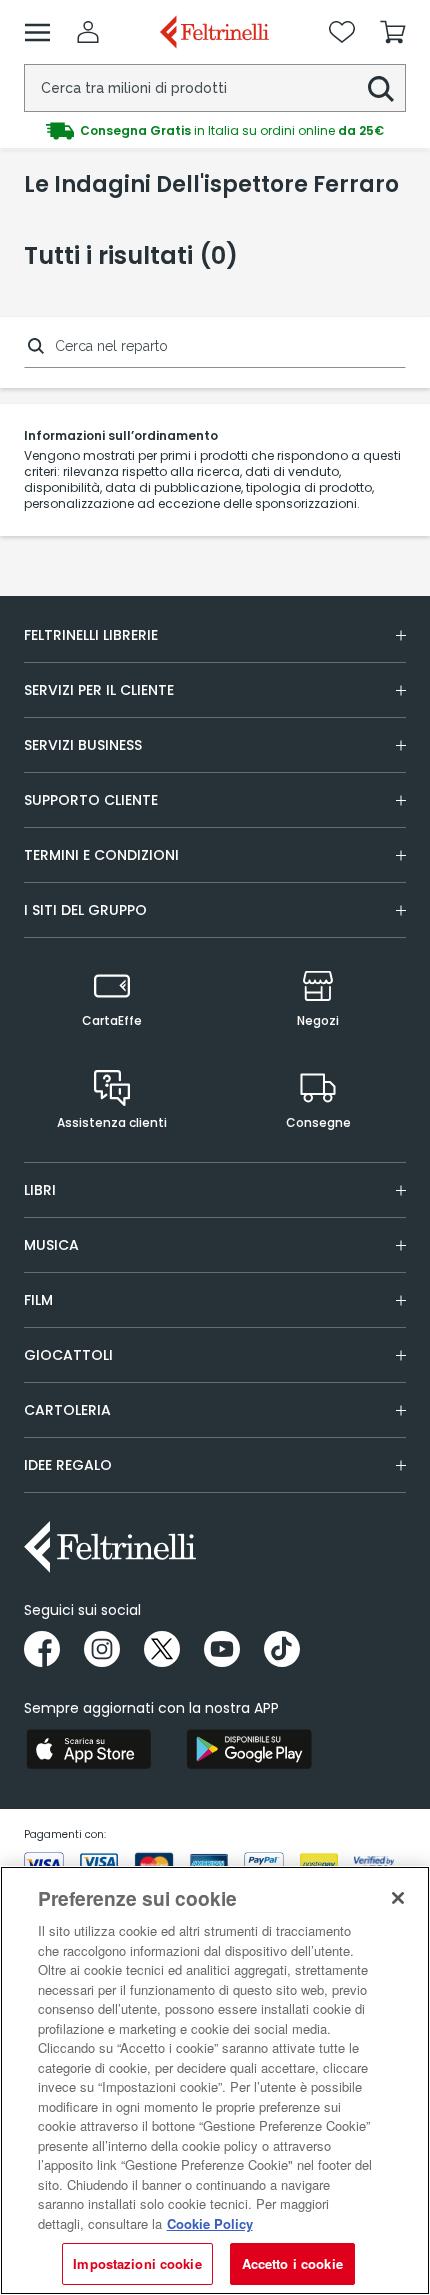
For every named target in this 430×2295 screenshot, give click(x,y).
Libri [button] (40, 1190)
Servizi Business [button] (83, 745)
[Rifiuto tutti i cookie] (398, 1898)
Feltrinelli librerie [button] (91, 635)
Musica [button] (51, 1245)
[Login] (88, 32)
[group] (215, 131)
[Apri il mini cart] (393, 32)
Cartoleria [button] (67, 1410)
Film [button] (38, 1300)
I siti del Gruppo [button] (85, 910)
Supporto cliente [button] (91, 800)
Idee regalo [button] (68, 1465)
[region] (215, 2080)
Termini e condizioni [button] (101, 855)
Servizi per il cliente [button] (99, 690)
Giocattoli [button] (68, 1355)
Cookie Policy (210, 2223)
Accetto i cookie (292, 2263)
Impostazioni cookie (137, 2263)
